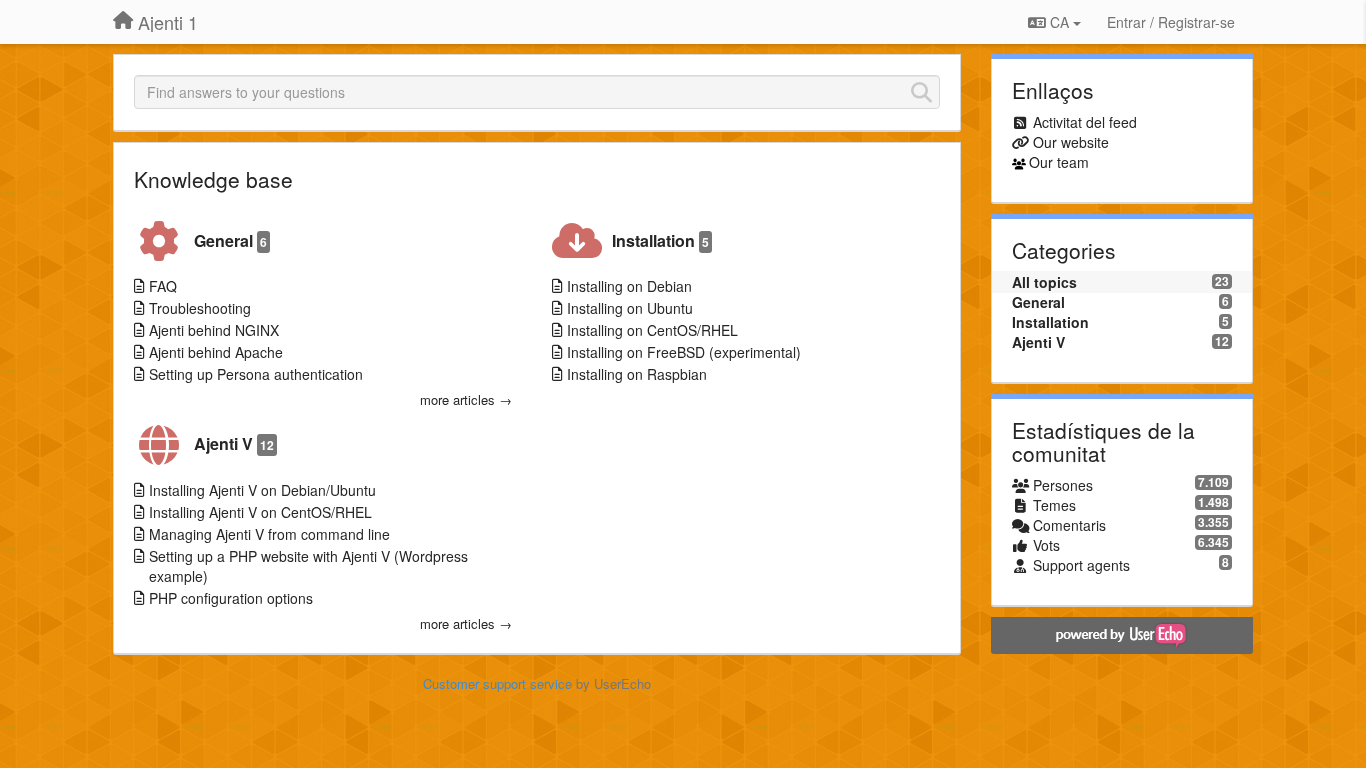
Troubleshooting (200, 308)
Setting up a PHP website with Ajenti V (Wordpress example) (308, 566)
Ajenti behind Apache (216, 352)
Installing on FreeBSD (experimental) (684, 352)
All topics (1044, 282)
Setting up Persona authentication (256, 374)
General (230, 240)
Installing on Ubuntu (630, 308)
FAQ (163, 286)
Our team (1059, 162)
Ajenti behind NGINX (214, 330)
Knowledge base (213, 179)
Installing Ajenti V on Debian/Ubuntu (262, 490)
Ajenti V (234, 443)
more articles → (466, 400)
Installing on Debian (629, 286)
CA (1059, 22)
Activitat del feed (1085, 122)
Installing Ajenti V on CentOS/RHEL (260, 512)
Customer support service (497, 683)
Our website (1071, 142)
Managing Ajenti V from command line (269, 534)
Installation (660, 240)
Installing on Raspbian (637, 374)
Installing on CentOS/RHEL (652, 330)
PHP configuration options (231, 598)
